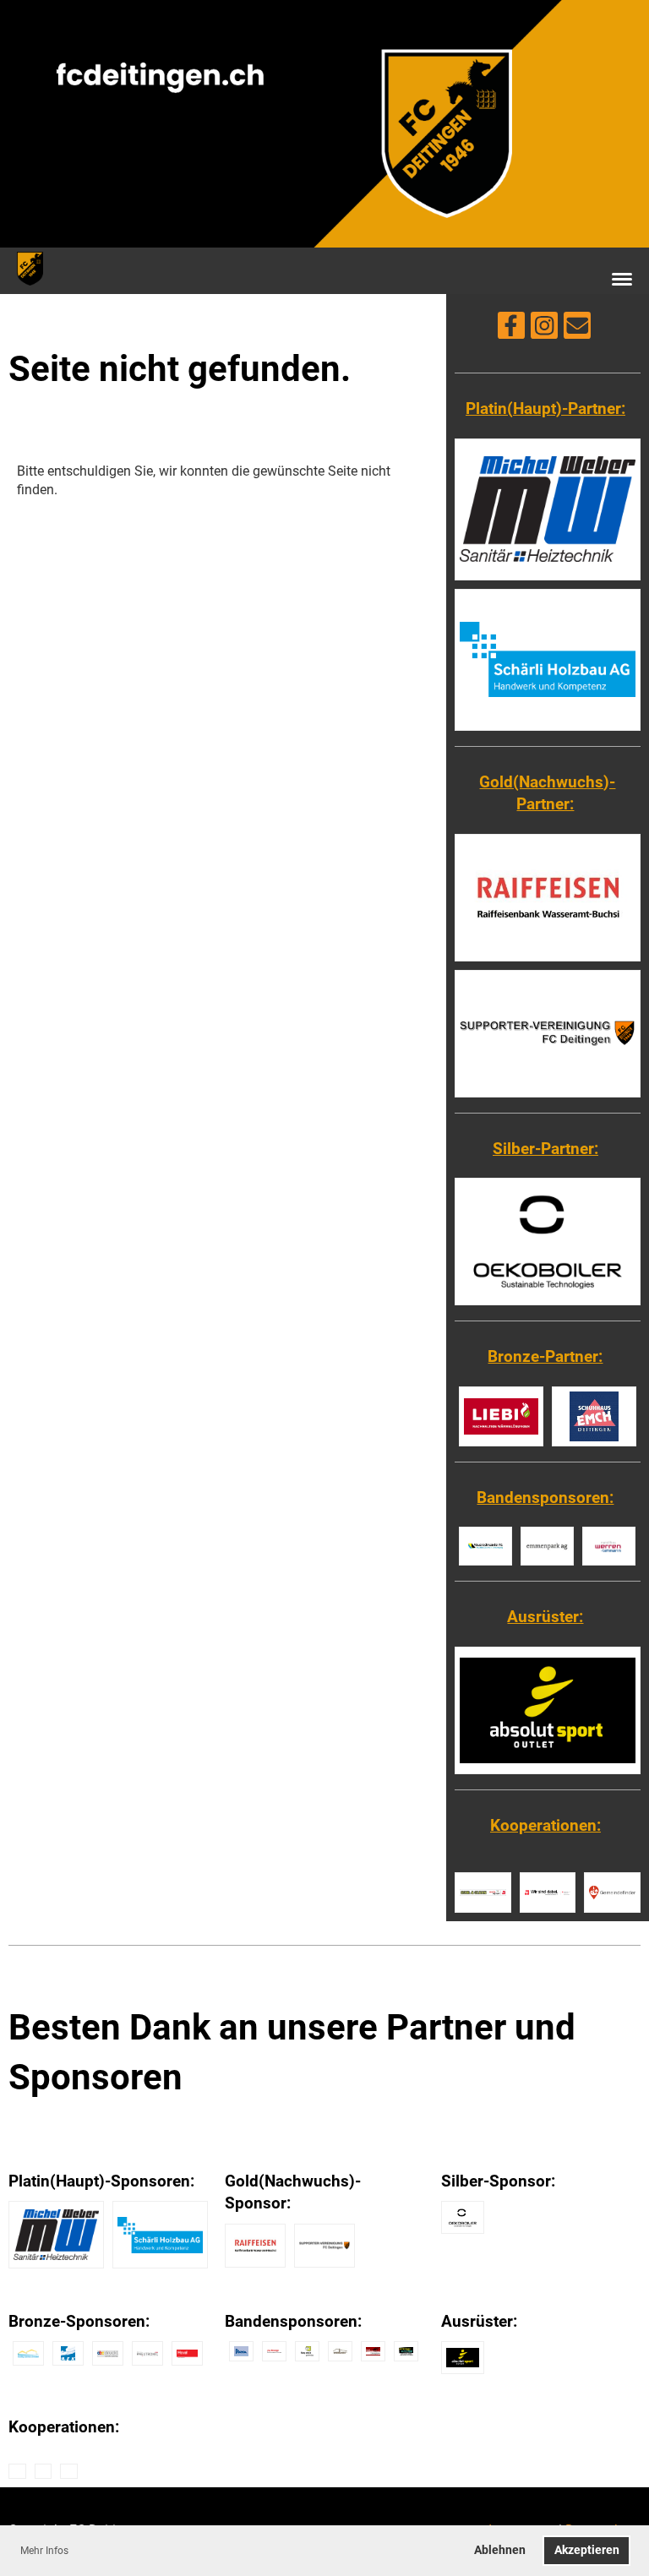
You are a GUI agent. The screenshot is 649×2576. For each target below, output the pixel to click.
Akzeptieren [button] (587, 2550)
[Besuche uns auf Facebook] (511, 329)
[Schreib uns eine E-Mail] (577, 329)
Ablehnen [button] (500, 2550)
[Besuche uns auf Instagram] (544, 329)
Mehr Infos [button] (44, 2551)
